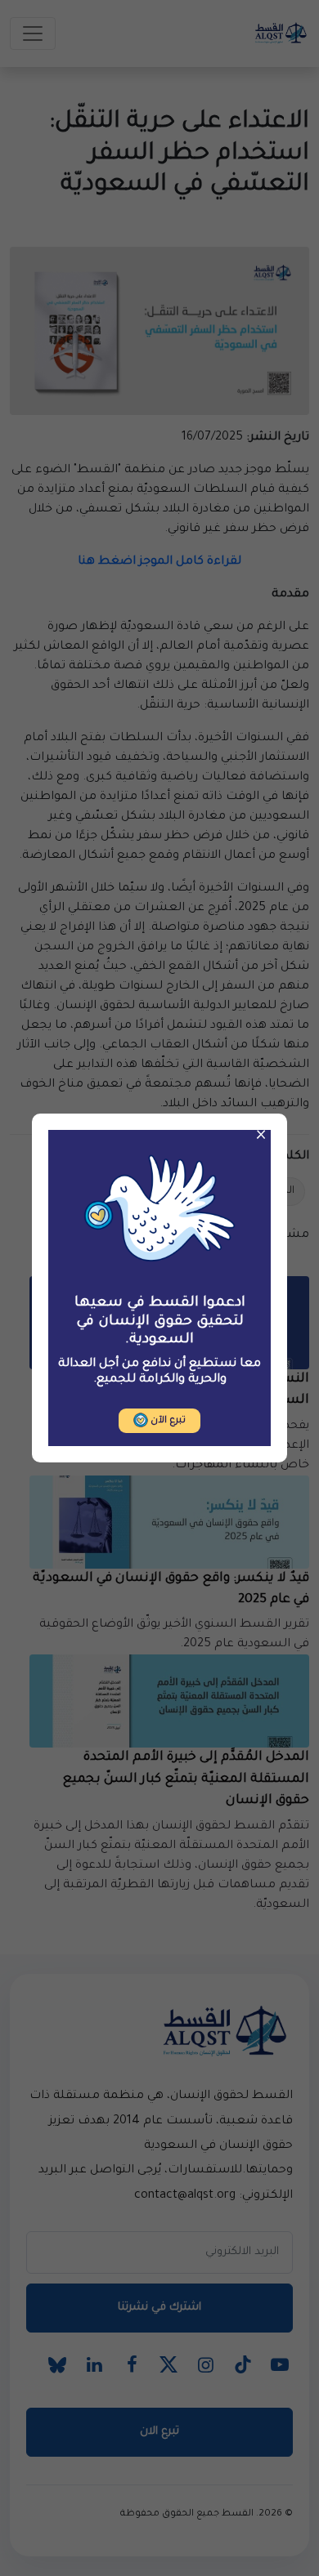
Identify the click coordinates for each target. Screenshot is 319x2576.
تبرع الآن (167, 1421)
